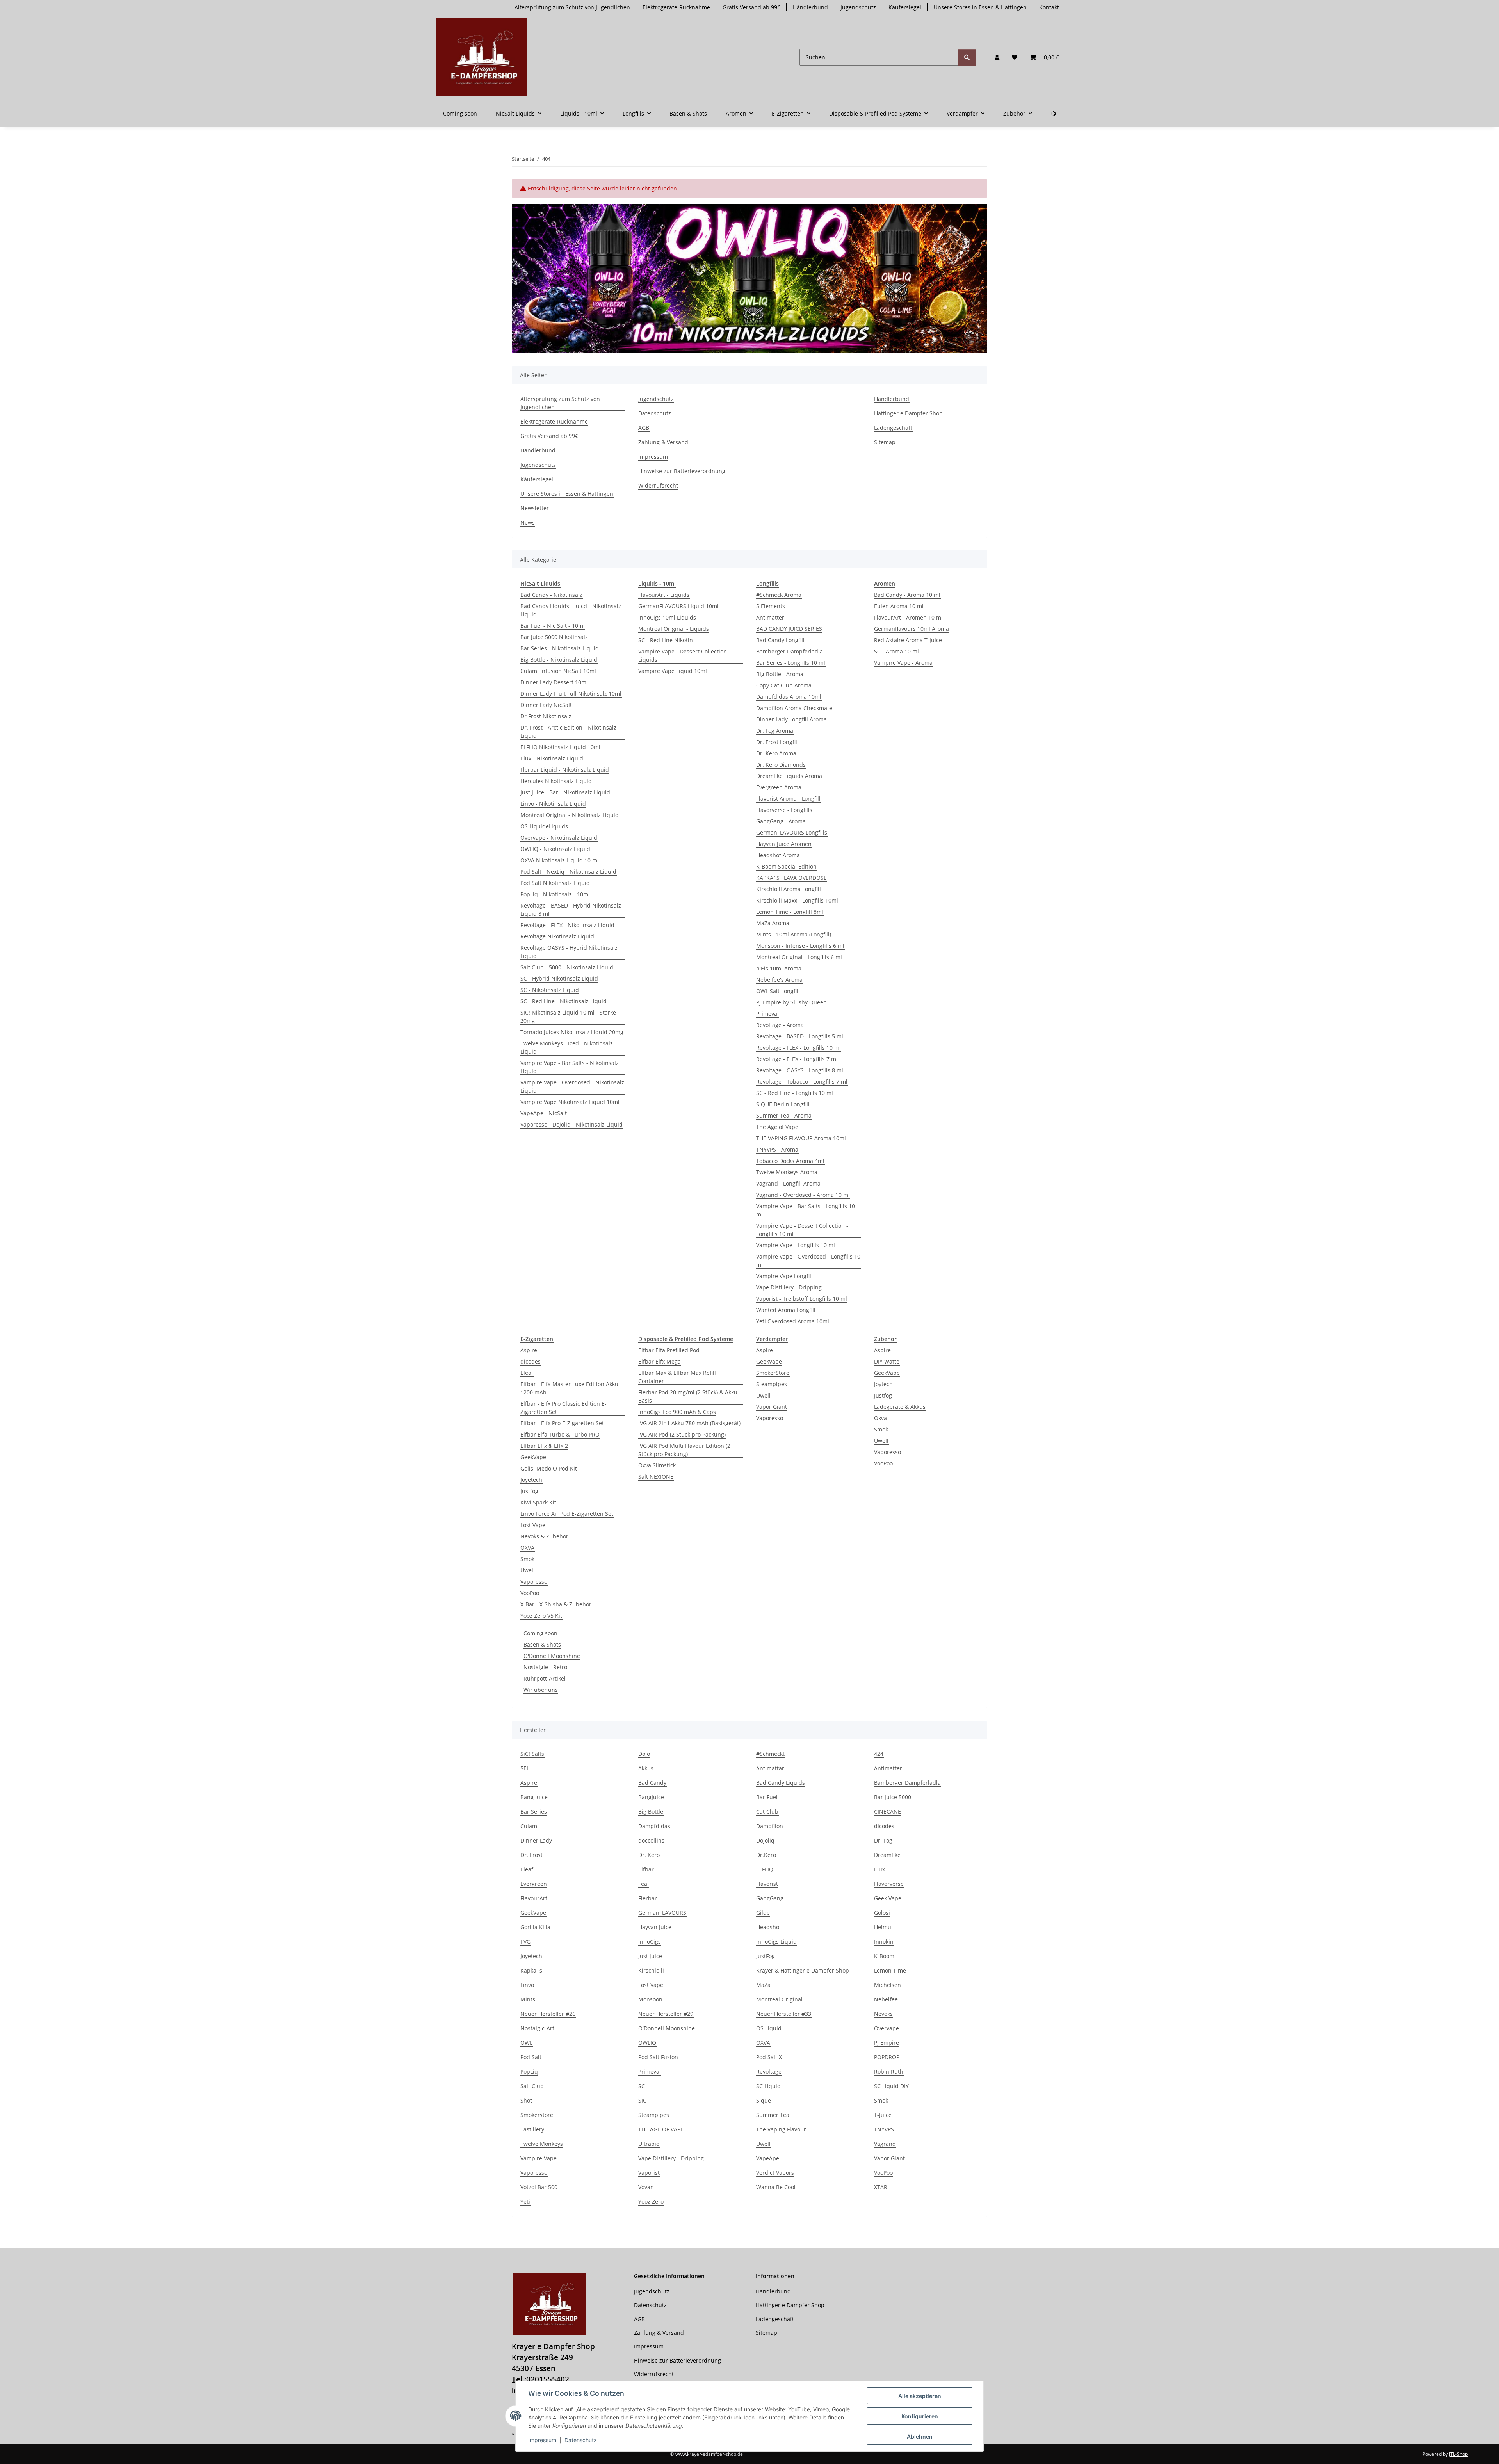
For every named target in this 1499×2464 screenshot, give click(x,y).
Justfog (529, 1491)
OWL (526, 2043)
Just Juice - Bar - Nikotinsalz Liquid (565, 792)
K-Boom (884, 1956)
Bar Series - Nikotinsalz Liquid (560, 648)
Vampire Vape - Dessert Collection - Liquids (684, 655)
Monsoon (650, 1999)
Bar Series (534, 1812)
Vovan (646, 2187)
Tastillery (532, 2129)
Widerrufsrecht (658, 485)
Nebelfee (886, 1999)
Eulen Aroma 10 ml (899, 606)
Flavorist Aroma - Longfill (788, 798)
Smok (527, 1559)
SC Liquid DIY (891, 2086)
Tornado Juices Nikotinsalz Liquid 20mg (572, 1032)
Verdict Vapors (775, 2173)
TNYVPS (884, 2129)
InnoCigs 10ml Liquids (667, 617)
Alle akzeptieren (920, 2396)
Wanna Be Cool (776, 2187)
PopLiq (529, 2071)
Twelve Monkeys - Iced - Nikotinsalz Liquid (567, 1047)
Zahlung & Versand (663, 442)
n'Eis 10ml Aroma (779, 968)
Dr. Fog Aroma (775, 731)
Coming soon (540, 1633)
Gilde (763, 1913)
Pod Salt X (769, 2057)
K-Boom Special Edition (786, 866)
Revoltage (769, 2071)
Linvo (527, 1985)
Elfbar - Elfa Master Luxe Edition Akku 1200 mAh (569, 1388)
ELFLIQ (765, 1869)
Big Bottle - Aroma (780, 674)
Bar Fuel (767, 1797)
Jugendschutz (858, 7)
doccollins (651, 1840)
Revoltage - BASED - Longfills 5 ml (800, 1036)
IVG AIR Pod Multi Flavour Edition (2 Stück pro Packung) (684, 1450)
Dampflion (770, 1826)
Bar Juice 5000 (893, 1797)
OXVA (527, 1548)
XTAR (881, 2187)
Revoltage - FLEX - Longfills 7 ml (797, 1059)
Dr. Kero (649, 1855)
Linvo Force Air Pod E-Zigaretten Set (567, 1514)
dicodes (531, 1361)
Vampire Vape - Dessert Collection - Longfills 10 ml (802, 1230)
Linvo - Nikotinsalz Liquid (553, 804)
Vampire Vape (539, 2158)
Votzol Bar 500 (539, 2187)
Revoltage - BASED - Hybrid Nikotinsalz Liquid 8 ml (571, 910)
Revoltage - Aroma (780, 1025)
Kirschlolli (651, 1970)
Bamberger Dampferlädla (790, 651)
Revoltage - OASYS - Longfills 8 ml (800, 1070)
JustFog (766, 1956)
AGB (644, 428)
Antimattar (770, 1768)
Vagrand (885, 2144)
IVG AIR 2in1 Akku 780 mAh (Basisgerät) (689, 1423)
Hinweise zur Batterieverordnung (682, 471)
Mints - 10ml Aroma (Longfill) (794, 934)
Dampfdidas (654, 1826)
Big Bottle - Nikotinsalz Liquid (559, 660)
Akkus (646, 1768)
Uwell (528, 1570)
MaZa (763, 1985)
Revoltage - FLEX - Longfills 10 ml (798, 1048)
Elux (879, 1869)
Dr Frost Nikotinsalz (546, 716)
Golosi (882, 1913)
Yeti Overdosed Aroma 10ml (793, 1321)
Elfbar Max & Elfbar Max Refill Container (677, 1377)
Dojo (644, 1754)
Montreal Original (779, 1999)
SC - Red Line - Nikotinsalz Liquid (563, 1001)
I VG (525, 1941)
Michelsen (887, 1985)
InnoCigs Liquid (776, 1941)
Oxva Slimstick (657, 1465)
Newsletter (535, 508)
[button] (997, 57)
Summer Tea (773, 2115)
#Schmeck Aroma (779, 595)
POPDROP (887, 2057)
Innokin (884, 1941)
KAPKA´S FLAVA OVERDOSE (791, 878)
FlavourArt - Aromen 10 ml (908, 617)
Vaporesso (534, 1582)
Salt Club (532, 2086)
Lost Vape (533, 1525)
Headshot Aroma (778, 855)
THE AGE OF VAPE (661, 2129)
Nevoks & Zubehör (544, 1536)
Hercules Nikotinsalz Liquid (556, 781)
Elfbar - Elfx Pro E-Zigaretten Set (562, 1423)
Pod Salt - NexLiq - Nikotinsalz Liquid (568, 871)
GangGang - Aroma (781, 821)
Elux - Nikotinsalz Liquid (552, 758)
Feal (644, 1884)
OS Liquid (769, 2028)
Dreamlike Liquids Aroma (789, 776)
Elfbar (646, 1869)
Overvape (887, 2028)
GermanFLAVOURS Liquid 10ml (678, 606)
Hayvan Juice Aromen (784, 844)
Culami (530, 1826)
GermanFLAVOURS (662, 1913)
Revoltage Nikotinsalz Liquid (557, 936)
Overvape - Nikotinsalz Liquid (559, 838)
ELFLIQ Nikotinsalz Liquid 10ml (560, 747)
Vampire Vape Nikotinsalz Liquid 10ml (570, 1102)
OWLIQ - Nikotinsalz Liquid (555, 849)
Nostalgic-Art (537, 2028)
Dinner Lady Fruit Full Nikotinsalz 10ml (571, 693)
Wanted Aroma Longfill (786, 1310)
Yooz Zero (651, 2201)
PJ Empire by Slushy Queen (791, 1002)
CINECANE (887, 1812)
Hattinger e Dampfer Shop (908, 413)
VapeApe (768, 2158)
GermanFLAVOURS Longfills (792, 832)
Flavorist (767, 1884)
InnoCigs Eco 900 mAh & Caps (677, 1412)
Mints (528, 1999)
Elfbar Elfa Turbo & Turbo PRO (560, 1434)
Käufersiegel (905, 7)
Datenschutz (581, 2440)
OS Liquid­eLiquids (544, 826)
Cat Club (767, 1812)
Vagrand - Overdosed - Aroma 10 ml (803, 1195)
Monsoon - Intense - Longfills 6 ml (800, 946)
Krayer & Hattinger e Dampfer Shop (803, 1970)
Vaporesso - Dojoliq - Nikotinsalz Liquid (571, 1124)
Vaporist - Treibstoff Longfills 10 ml (802, 1299)
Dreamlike (887, 1855)
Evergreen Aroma (779, 787)
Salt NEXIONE (656, 1477)
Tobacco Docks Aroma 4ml (790, 1161)
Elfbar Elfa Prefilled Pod (669, 1350)
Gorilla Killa (535, 1927)
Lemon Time (890, 1970)
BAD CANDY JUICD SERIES (789, 629)
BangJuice (651, 1797)
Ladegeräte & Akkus (900, 1407)
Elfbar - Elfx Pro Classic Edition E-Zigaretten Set (563, 1408)
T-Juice (883, 2115)
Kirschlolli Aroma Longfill (789, 889)
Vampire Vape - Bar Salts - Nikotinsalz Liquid (570, 1067)
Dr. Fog (883, 1840)
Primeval (767, 1014)
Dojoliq (765, 1840)
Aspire (529, 1350)
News (528, 523)
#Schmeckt (770, 1754)
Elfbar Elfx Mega (660, 1361)
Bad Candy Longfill (780, 640)
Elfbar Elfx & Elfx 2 (544, 1446)
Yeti (525, 2201)
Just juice (650, 1956)
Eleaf (527, 1373)
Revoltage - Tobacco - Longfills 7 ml (802, 1082)
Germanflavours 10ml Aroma (912, 629)
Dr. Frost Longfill (777, 742)
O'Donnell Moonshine (552, 1656)
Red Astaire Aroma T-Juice (908, 640)
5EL (525, 1768)
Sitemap (885, 442)
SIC (642, 2100)
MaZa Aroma (773, 923)
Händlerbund (810, 7)
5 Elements (771, 606)
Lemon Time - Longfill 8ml (790, 912)
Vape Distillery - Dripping (789, 1287)
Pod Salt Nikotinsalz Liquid (555, 883)
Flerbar (648, 1898)
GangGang (770, 1898)
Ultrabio (649, 2144)
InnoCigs (650, 1941)
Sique (764, 2100)
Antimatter (770, 617)
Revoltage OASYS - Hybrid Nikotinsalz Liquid (569, 952)
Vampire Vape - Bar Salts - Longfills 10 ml (806, 1210)
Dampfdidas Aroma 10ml (789, 697)
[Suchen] (967, 57)
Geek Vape (888, 1898)
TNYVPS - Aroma (777, 1149)
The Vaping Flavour (781, 2129)
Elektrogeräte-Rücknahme (676, 7)
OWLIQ (647, 2043)
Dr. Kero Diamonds (781, 765)
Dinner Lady (536, 1840)
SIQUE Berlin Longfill (783, 1104)
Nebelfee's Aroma (779, 980)
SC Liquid (768, 2086)
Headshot (769, 1927)
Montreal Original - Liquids (674, 629)
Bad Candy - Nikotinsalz (551, 595)
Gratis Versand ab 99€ (751, 7)
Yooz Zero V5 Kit (541, 1616)
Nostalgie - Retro (545, 1667)
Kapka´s (531, 1970)
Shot (526, 2100)
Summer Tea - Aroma (784, 1115)
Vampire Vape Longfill (784, 1276)
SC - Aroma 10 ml (896, 651)
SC (642, 2086)
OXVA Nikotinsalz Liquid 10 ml (560, 860)
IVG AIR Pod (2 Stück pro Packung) (682, 1434)
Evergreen (534, 1884)
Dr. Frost (531, 1855)
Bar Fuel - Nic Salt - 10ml (553, 626)
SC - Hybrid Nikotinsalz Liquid (559, 978)
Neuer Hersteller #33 (784, 2014)
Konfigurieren (920, 2416)
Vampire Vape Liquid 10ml (673, 671)
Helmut (884, 1927)
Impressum (542, 2440)
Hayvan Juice (655, 1927)
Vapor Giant (772, 1407)
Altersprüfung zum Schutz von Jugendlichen (572, 7)
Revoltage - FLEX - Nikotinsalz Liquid (567, 925)
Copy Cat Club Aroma (784, 685)
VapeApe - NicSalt (544, 1113)
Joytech (883, 1384)
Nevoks (883, 2014)
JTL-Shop (1458, 2454)
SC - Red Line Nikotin (666, 640)
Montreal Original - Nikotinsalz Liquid (570, 815)
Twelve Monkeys (542, 2144)
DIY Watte (887, 1361)
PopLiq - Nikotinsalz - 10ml (555, 894)
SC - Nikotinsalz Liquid (550, 990)
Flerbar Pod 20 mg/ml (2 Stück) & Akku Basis (688, 1396)
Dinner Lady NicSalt (546, 705)
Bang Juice (534, 1797)
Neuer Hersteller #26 (548, 2014)
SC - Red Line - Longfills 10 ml (795, 1093)
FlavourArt (534, 1898)
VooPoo (530, 1593)
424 (879, 1754)
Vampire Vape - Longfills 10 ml (796, 1245)
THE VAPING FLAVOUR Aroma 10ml (801, 1138)
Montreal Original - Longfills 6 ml (799, 957)
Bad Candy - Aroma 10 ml (907, 595)
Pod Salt (531, 2057)
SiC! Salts (532, 1754)
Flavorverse (889, 1884)
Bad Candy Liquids (781, 1783)
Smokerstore (537, 2115)
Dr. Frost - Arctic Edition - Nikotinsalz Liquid (568, 732)
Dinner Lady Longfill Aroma (791, 719)
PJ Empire (887, 2043)
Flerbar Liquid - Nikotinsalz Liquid (565, 770)
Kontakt (1049, 7)
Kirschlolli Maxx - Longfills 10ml (797, 900)
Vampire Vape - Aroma (903, 663)
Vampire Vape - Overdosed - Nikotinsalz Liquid (572, 1086)
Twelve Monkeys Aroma (787, 1172)
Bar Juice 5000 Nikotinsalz (554, 637)
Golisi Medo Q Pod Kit (549, 1468)
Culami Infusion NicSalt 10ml (558, 671)
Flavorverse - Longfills (784, 810)
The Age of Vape (777, 1127)
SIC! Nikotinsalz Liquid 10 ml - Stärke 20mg (568, 1017)
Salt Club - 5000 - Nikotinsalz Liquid (567, 967)
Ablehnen (920, 2436)
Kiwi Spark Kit (538, 1502)
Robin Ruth (889, 2071)
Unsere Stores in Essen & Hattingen (980, 7)
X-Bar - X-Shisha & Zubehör (556, 1604)
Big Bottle (651, 1812)
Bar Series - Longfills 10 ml (791, 663)
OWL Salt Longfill (778, 991)
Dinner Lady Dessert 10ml (554, 682)
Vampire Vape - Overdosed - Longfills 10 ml (808, 1260)
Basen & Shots (542, 1644)
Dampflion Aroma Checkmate (794, 708)
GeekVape (533, 1457)
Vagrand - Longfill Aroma (788, 1183)
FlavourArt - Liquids (664, 595)
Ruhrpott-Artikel (545, 1678)
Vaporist (649, 2173)
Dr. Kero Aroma (776, 753)
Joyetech (531, 1480)
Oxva (880, 1418)
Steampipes (772, 1384)
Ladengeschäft (893, 428)
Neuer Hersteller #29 (666, 2014)
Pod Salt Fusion (658, 2057)
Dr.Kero (766, 1855)
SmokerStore (773, 1373)
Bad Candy (652, 1783)
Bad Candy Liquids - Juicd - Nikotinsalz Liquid (571, 610)
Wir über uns (541, 1690)
